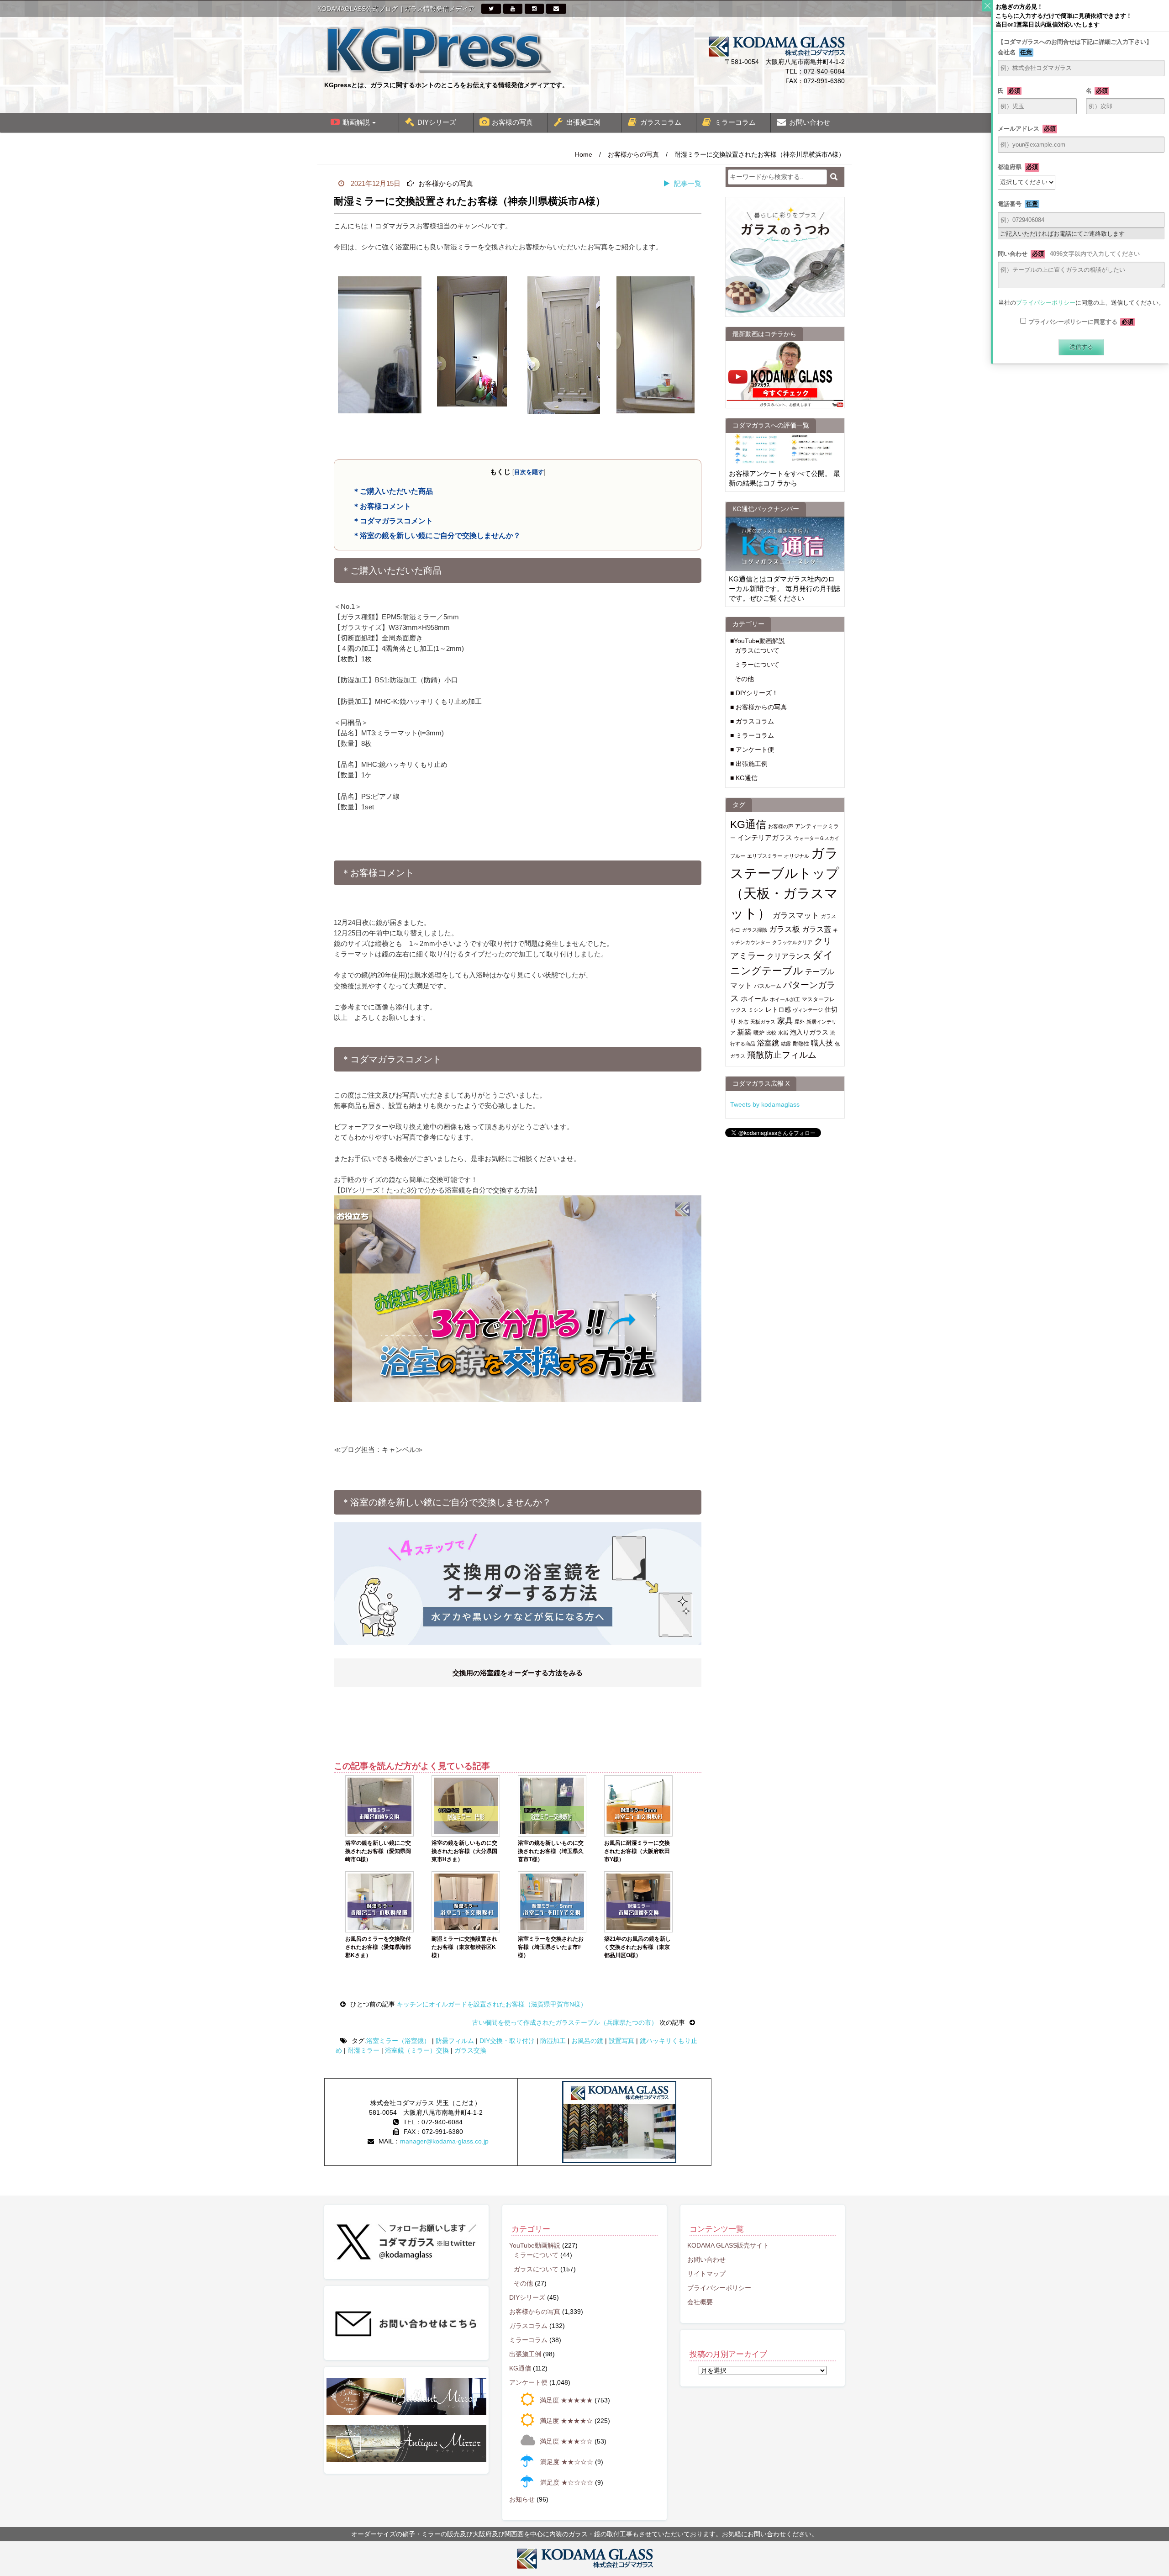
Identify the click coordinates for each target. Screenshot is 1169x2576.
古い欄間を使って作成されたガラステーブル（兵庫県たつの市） (566, 2022)
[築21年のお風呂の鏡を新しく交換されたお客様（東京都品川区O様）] (638, 1902)
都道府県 (1018, 167)
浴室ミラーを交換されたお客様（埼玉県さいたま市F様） (551, 1947)
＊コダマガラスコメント (393, 521)
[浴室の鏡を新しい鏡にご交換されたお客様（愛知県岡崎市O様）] (379, 1806)
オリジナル (797, 856)
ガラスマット (796, 915)
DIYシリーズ (437, 122)
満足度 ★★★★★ (566, 2400)
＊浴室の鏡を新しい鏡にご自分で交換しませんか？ (437, 535)
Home (584, 154)
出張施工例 (583, 122)
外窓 (743, 1022)
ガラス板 (785, 929)
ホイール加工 (785, 999)
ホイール (754, 999)
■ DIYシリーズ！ (754, 693)
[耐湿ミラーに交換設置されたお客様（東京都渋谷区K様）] (466, 1902)
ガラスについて (757, 650)
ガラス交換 (470, 2050)
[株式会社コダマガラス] (584, 2559)
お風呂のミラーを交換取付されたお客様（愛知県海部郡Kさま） (378, 1947)
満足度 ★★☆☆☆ (567, 2462)
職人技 (822, 1043)
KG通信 (748, 824)
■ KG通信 (744, 778)
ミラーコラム (735, 122)
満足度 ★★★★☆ (566, 2421)
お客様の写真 (512, 122)
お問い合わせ (810, 122)
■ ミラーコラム (752, 735)
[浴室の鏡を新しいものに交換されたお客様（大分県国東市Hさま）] (466, 1806)
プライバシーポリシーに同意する (1081, 322)
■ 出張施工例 (749, 764)
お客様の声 (781, 826)
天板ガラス (763, 1022)
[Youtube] (513, 9)
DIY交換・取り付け (507, 2041)
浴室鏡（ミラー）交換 (417, 2050)
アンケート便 (528, 2382)
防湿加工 (553, 2041)
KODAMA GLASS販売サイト (728, 2245)
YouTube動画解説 (535, 2245)
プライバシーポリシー (719, 2288)
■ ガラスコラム (752, 721)
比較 (771, 1033)
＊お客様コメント (382, 506)
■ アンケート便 (752, 750)
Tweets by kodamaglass (765, 1104)
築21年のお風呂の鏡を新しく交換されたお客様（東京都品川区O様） (637, 1947)
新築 (744, 1032)
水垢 (783, 1033)
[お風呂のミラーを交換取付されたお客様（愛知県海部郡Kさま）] (379, 1902)
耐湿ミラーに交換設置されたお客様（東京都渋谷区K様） (464, 1947)
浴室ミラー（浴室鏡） (398, 2041)
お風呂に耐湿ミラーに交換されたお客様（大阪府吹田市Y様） (637, 1851)
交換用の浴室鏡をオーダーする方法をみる (518, 1673)
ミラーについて (757, 665)
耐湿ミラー (363, 2050)
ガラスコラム (661, 122)
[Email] (556, 9)
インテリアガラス (765, 837)
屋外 (800, 1022)
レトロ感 (778, 1010)
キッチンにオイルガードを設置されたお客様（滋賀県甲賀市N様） (491, 2004)
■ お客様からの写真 (758, 707)
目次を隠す (529, 472)
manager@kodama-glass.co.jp (444, 2141)
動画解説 (356, 122)
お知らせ (522, 2499)
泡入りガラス (809, 1032)
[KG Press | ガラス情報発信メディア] (438, 49)
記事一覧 (688, 183)
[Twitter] (491, 9)
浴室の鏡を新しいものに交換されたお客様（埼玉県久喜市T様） (551, 1851)
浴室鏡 (768, 1043)
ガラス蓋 (816, 929)
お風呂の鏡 (587, 2041)
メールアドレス (1027, 129)
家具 (785, 1021)
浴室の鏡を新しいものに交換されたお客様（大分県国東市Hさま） (464, 1851)
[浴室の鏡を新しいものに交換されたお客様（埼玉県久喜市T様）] (552, 1806)
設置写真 (621, 2041)
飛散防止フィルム (782, 1055)
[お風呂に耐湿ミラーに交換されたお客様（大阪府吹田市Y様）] (638, 1806)
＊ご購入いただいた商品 (393, 491)
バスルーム (768, 986)
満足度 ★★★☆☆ (566, 2441)
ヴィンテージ (808, 1010)
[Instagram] (534, 9)
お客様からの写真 (633, 154)
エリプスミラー (765, 856)
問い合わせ (1069, 254)
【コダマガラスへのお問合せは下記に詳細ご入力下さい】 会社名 (1081, 47)
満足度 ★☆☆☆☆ (567, 2482)
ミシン (756, 1010)
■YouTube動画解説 (758, 641)
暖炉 (759, 1033)
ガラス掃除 (755, 930)
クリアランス (789, 956)
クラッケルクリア (792, 942)
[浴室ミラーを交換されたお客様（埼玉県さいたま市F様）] (552, 1902)
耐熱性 (801, 1044)
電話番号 (1018, 204)
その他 (744, 679)
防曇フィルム (455, 2041)
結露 (786, 1044)
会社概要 (700, 2302)
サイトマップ (706, 2274)
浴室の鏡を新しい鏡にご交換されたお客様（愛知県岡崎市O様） (378, 1851)
